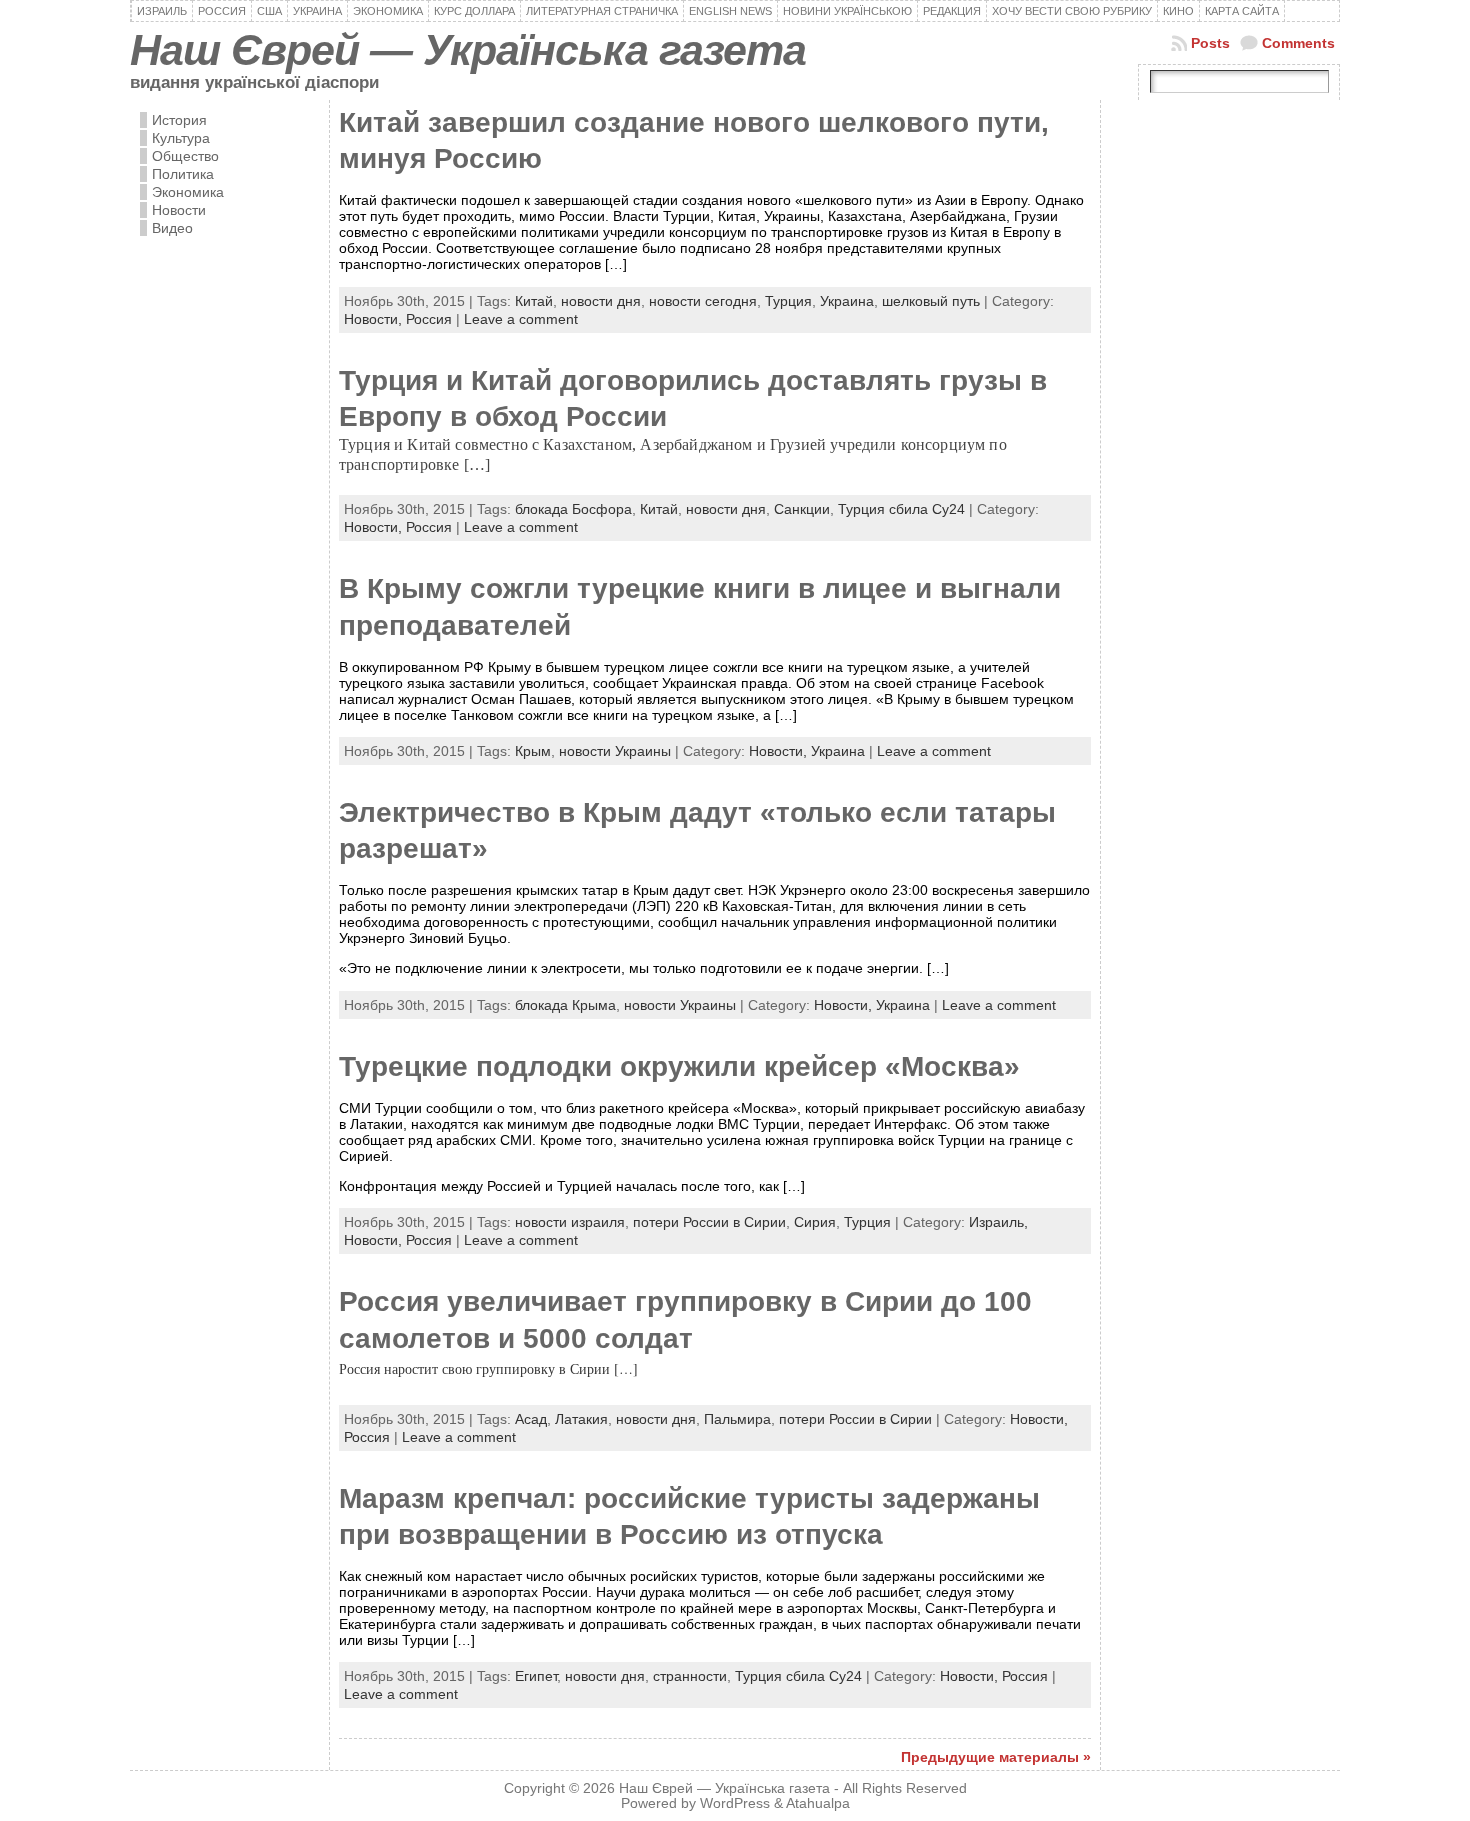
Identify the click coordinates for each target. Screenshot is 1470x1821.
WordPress (735, 1803)
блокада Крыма (565, 1005)
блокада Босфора (573, 509)
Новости (179, 210)
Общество (185, 156)
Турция (788, 301)
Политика (183, 174)
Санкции (802, 509)
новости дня (601, 301)
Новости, (375, 319)
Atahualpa (818, 1803)
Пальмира (737, 1419)
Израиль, (998, 1222)
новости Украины (615, 751)
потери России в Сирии (709, 1222)
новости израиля (570, 1222)
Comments (1298, 43)
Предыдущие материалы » (996, 1757)
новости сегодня (703, 301)
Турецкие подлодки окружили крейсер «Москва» (679, 1066)
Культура (181, 138)
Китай (534, 301)
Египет (536, 1676)
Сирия (815, 1222)
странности (690, 1676)
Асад (531, 1419)
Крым (533, 751)
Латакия (581, 1419)
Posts (1210, 43)
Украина (847, 301)
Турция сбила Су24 (901, 509)
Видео (172, 228)
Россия (429, 319)
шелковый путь (931, 301)
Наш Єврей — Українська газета (468, 50)
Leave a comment (521, 319)
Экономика (188, 192)
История (179, 120)
